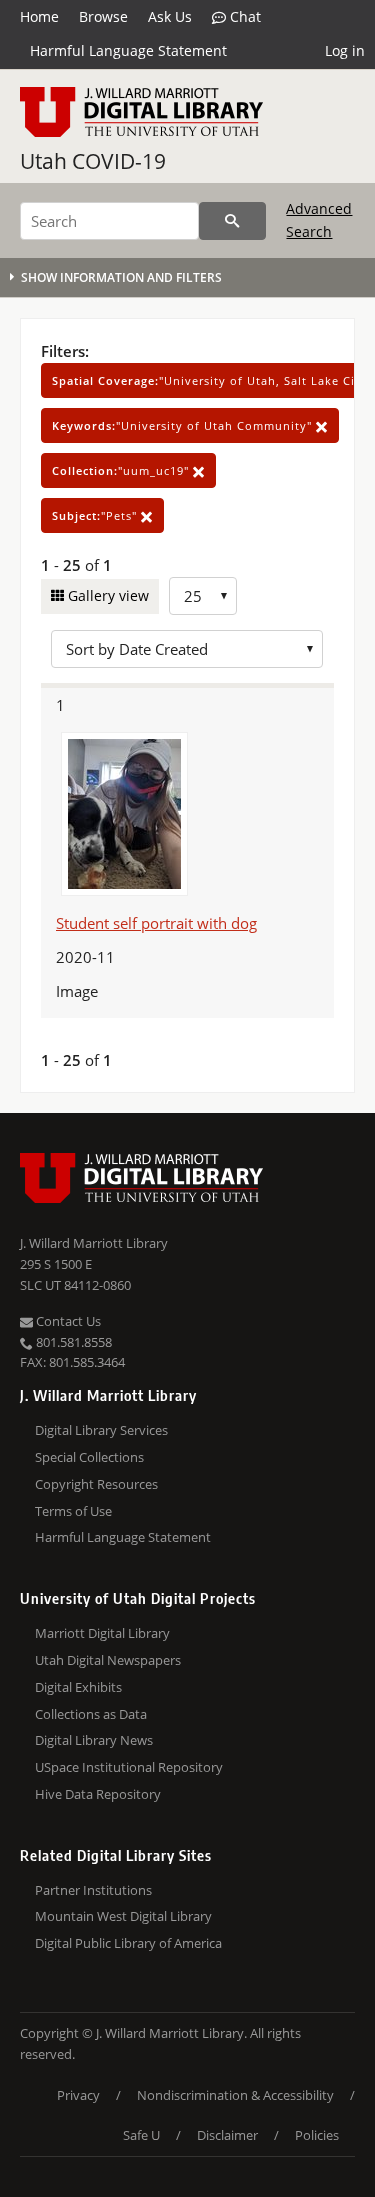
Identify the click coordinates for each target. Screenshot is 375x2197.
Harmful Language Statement (128, 50)
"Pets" (96, 515)
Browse (103, 16)
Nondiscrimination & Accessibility (235, 2095)
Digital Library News (94, 1740)
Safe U (141, 2135)
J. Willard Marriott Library (94, 1243)
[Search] (232, 221)
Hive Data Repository (98, 1794)
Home (39, 16)
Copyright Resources (96, 1484)
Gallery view (106, 595)
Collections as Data (91, 1714)
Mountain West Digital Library (123, 1916)
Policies (317, 2135)
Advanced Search (319, 219)
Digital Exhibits (78, 1687)
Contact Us (67, 1321)
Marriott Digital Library (102, 1633)
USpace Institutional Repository (129, 1767)
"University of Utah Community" (184, 425)
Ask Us (170, 16)
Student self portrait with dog (156, 923)
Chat (243, 16)
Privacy (78, 2095)
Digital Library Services (101, 1430)
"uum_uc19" (122, 470)
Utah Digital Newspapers (108, 1660)
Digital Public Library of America (128, 1943)
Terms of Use (73, 1511)
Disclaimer (227, 2135)
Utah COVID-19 (93, 161)
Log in (345, 50)
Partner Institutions (93, 1890)
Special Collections (89, 1457)
